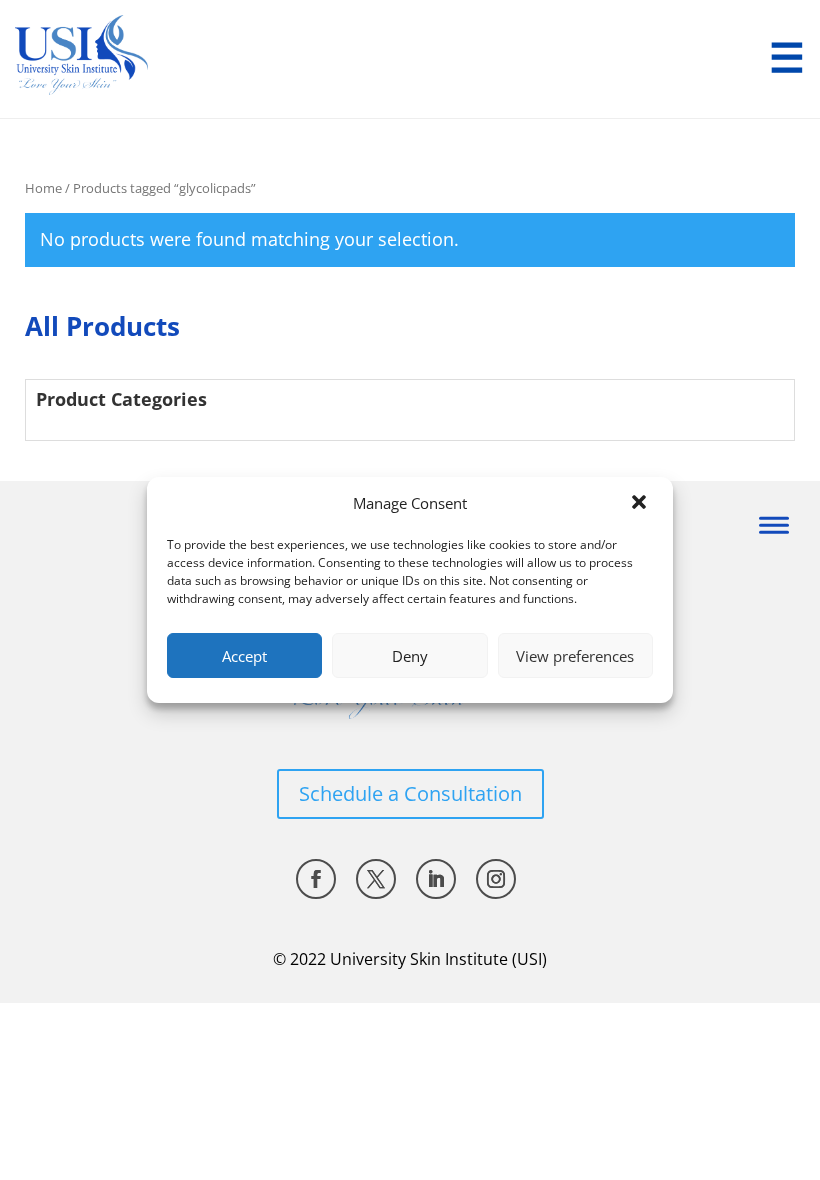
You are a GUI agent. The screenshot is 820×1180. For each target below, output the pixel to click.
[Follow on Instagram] (496, 879)
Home (43, 188)
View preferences (575, 656)
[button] (641, 504)
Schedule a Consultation (410, 793)
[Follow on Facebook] (316, 879)
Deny (410, 656)
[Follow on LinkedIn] (436, 879)
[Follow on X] (376, 879)
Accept (244, 656)
